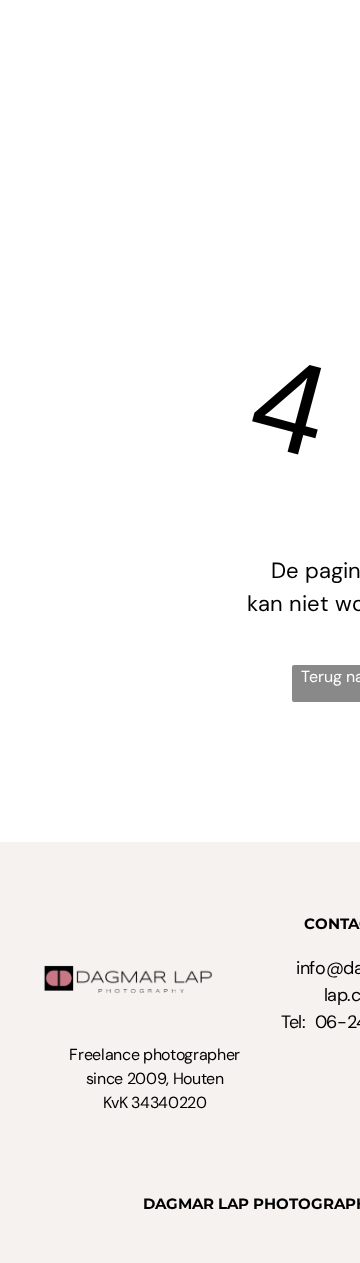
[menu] (330, 31)
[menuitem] (225, 25)
